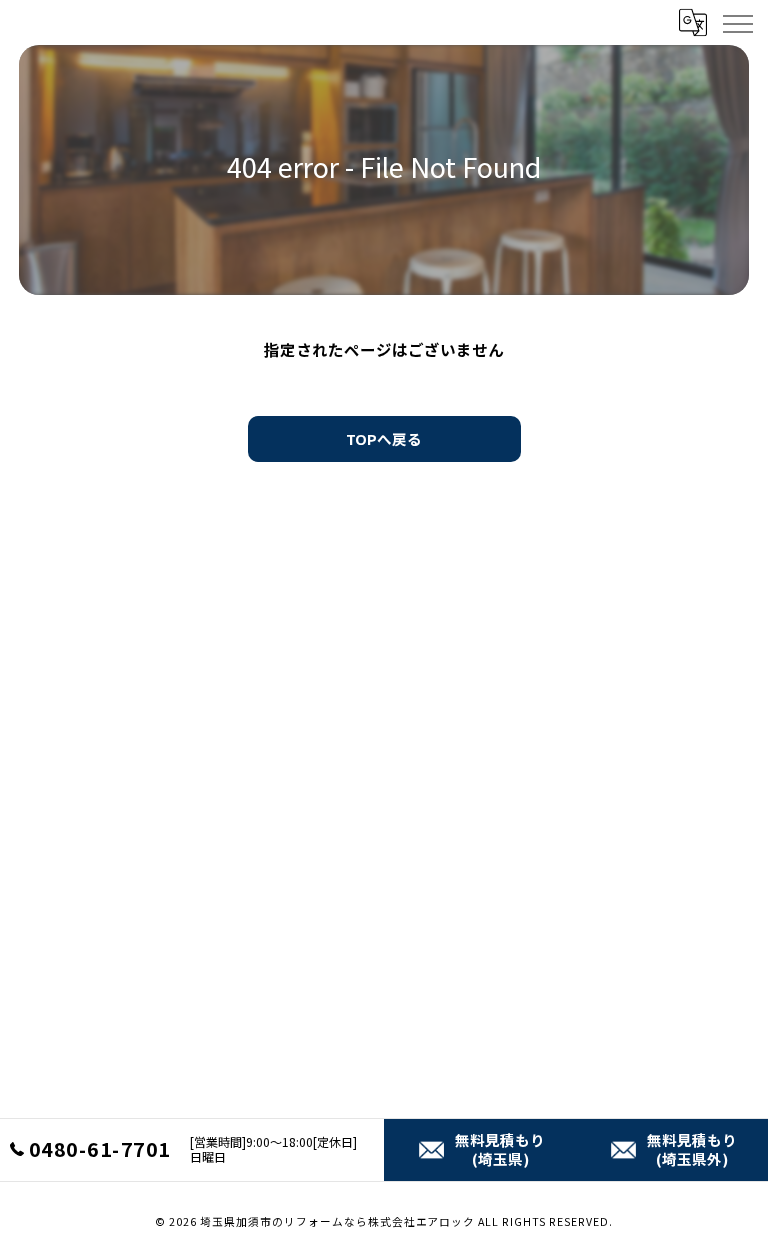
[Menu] (737, 22)
